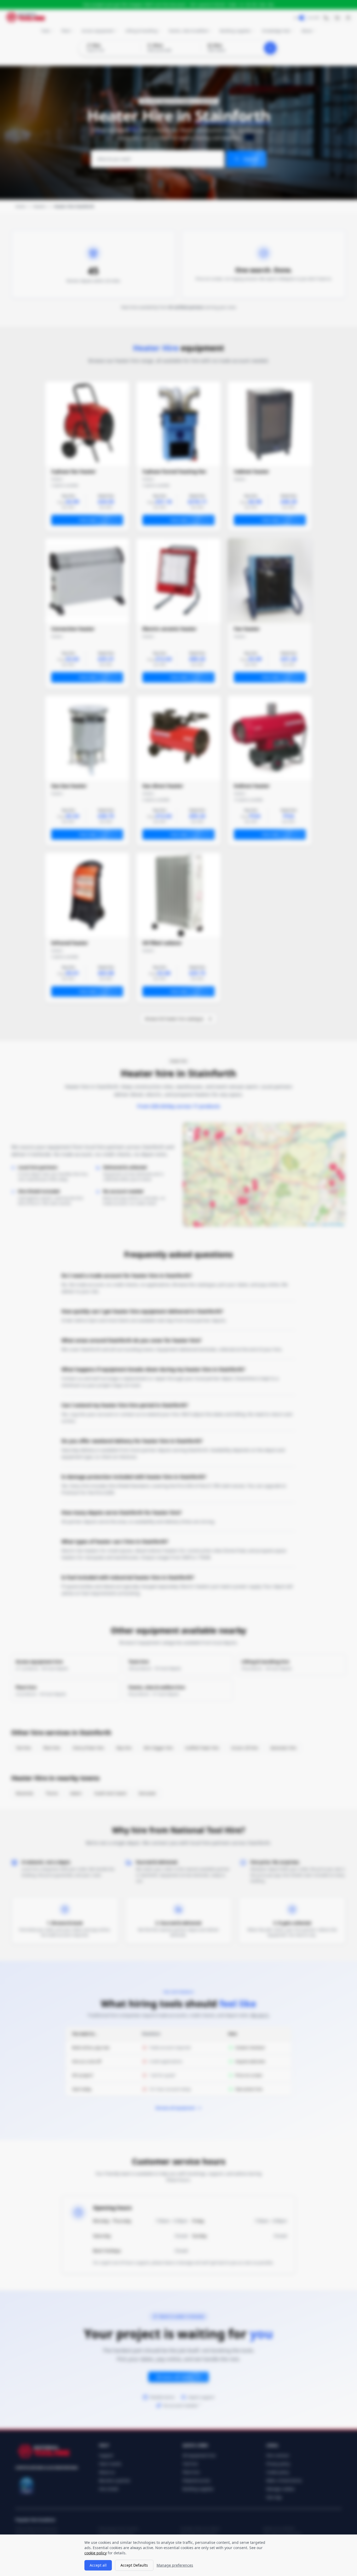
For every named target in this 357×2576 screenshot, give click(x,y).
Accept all (98, 2565)
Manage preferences (175, 2565)
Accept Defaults (134, 2565)
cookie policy (96, 2553)
